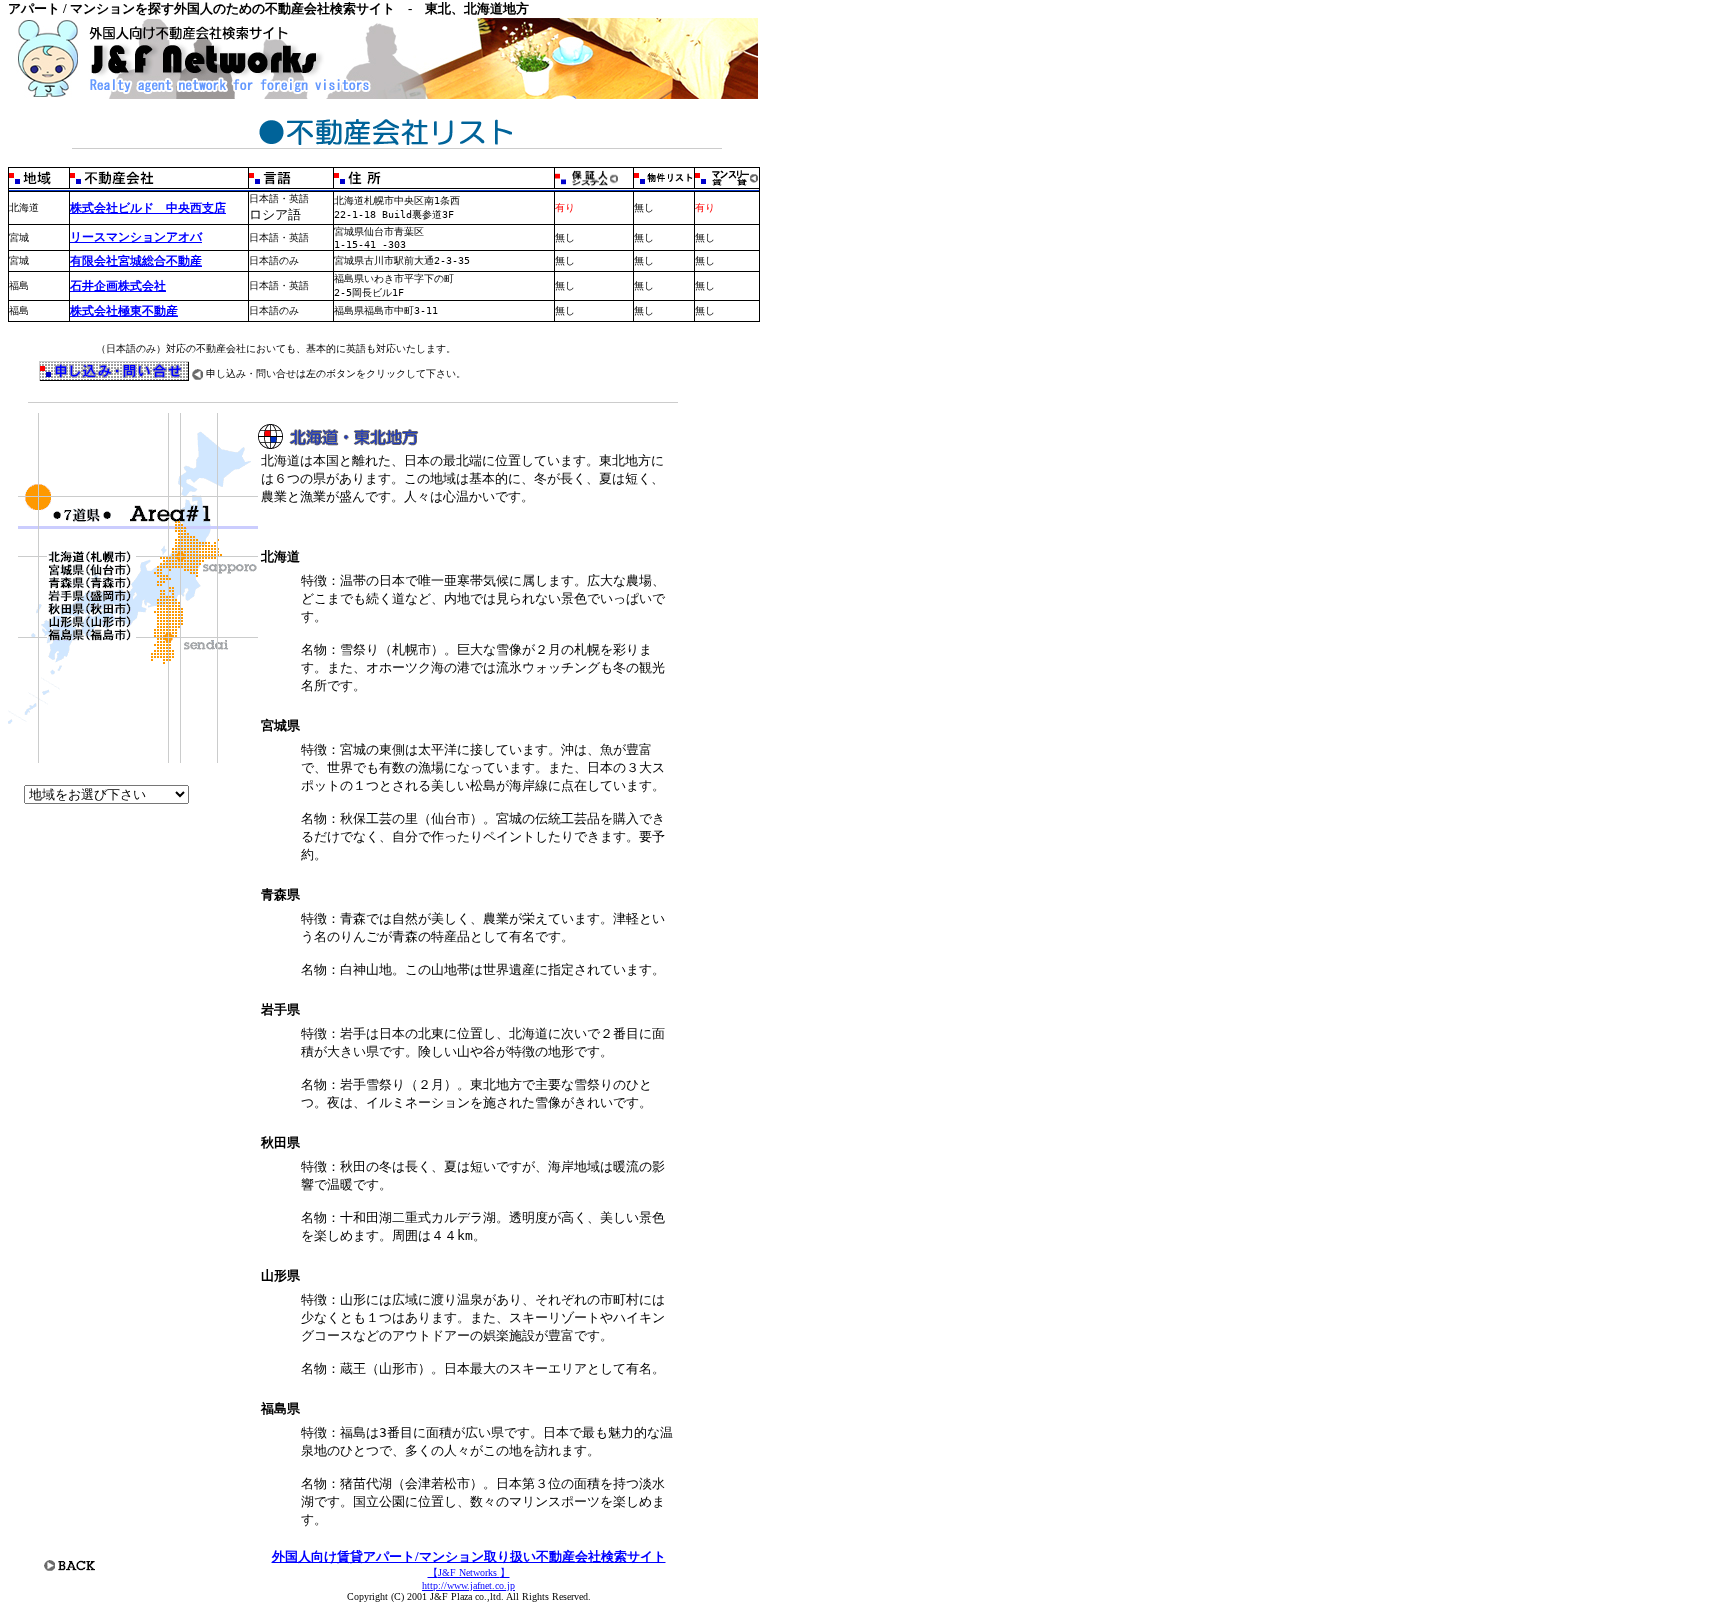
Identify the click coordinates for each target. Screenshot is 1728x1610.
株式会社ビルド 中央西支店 (148, 208)
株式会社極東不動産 (124, 311)
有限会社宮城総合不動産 (136, 261)
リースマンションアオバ (136, 237)
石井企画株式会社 (118, 286)
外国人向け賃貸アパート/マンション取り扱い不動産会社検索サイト (469, 1556)
